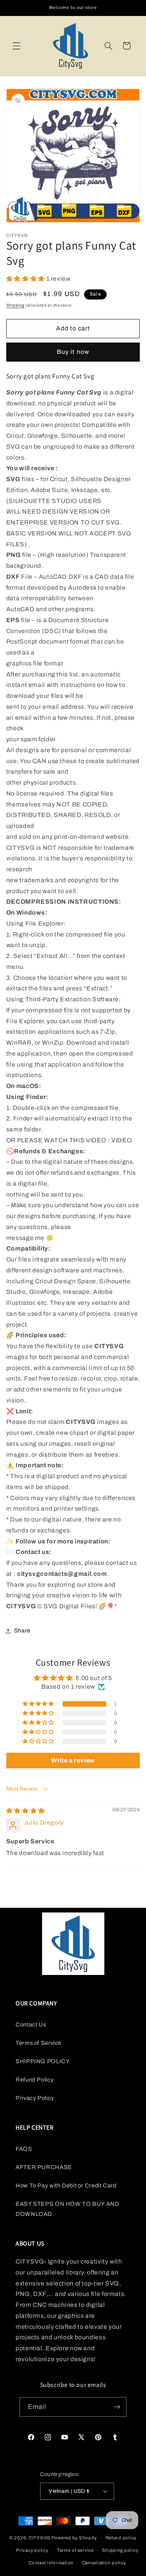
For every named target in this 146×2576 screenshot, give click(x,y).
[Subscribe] (117, 2407)
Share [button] (22, 1631)
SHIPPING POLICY (43, 2061)
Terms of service (75, 2550)
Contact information (51, 2563)
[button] (16, 46)
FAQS (24, 2149)
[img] (26, 1811)
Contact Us (31, 2025)
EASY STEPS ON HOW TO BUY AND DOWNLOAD (68, 2209)
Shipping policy (120, 2550)
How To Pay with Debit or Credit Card (66, 2185)
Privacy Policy (35, 2098)
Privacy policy (32, 2550)
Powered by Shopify (74, 2538)
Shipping (15, 305)
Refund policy (121, 2538)
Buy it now (73, 352)
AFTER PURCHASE (44, 2167)
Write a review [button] (73, 1760)
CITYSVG (40, 2538)
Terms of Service (39, 2043)
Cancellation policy (104, 2563)
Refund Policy (34, 2080)
